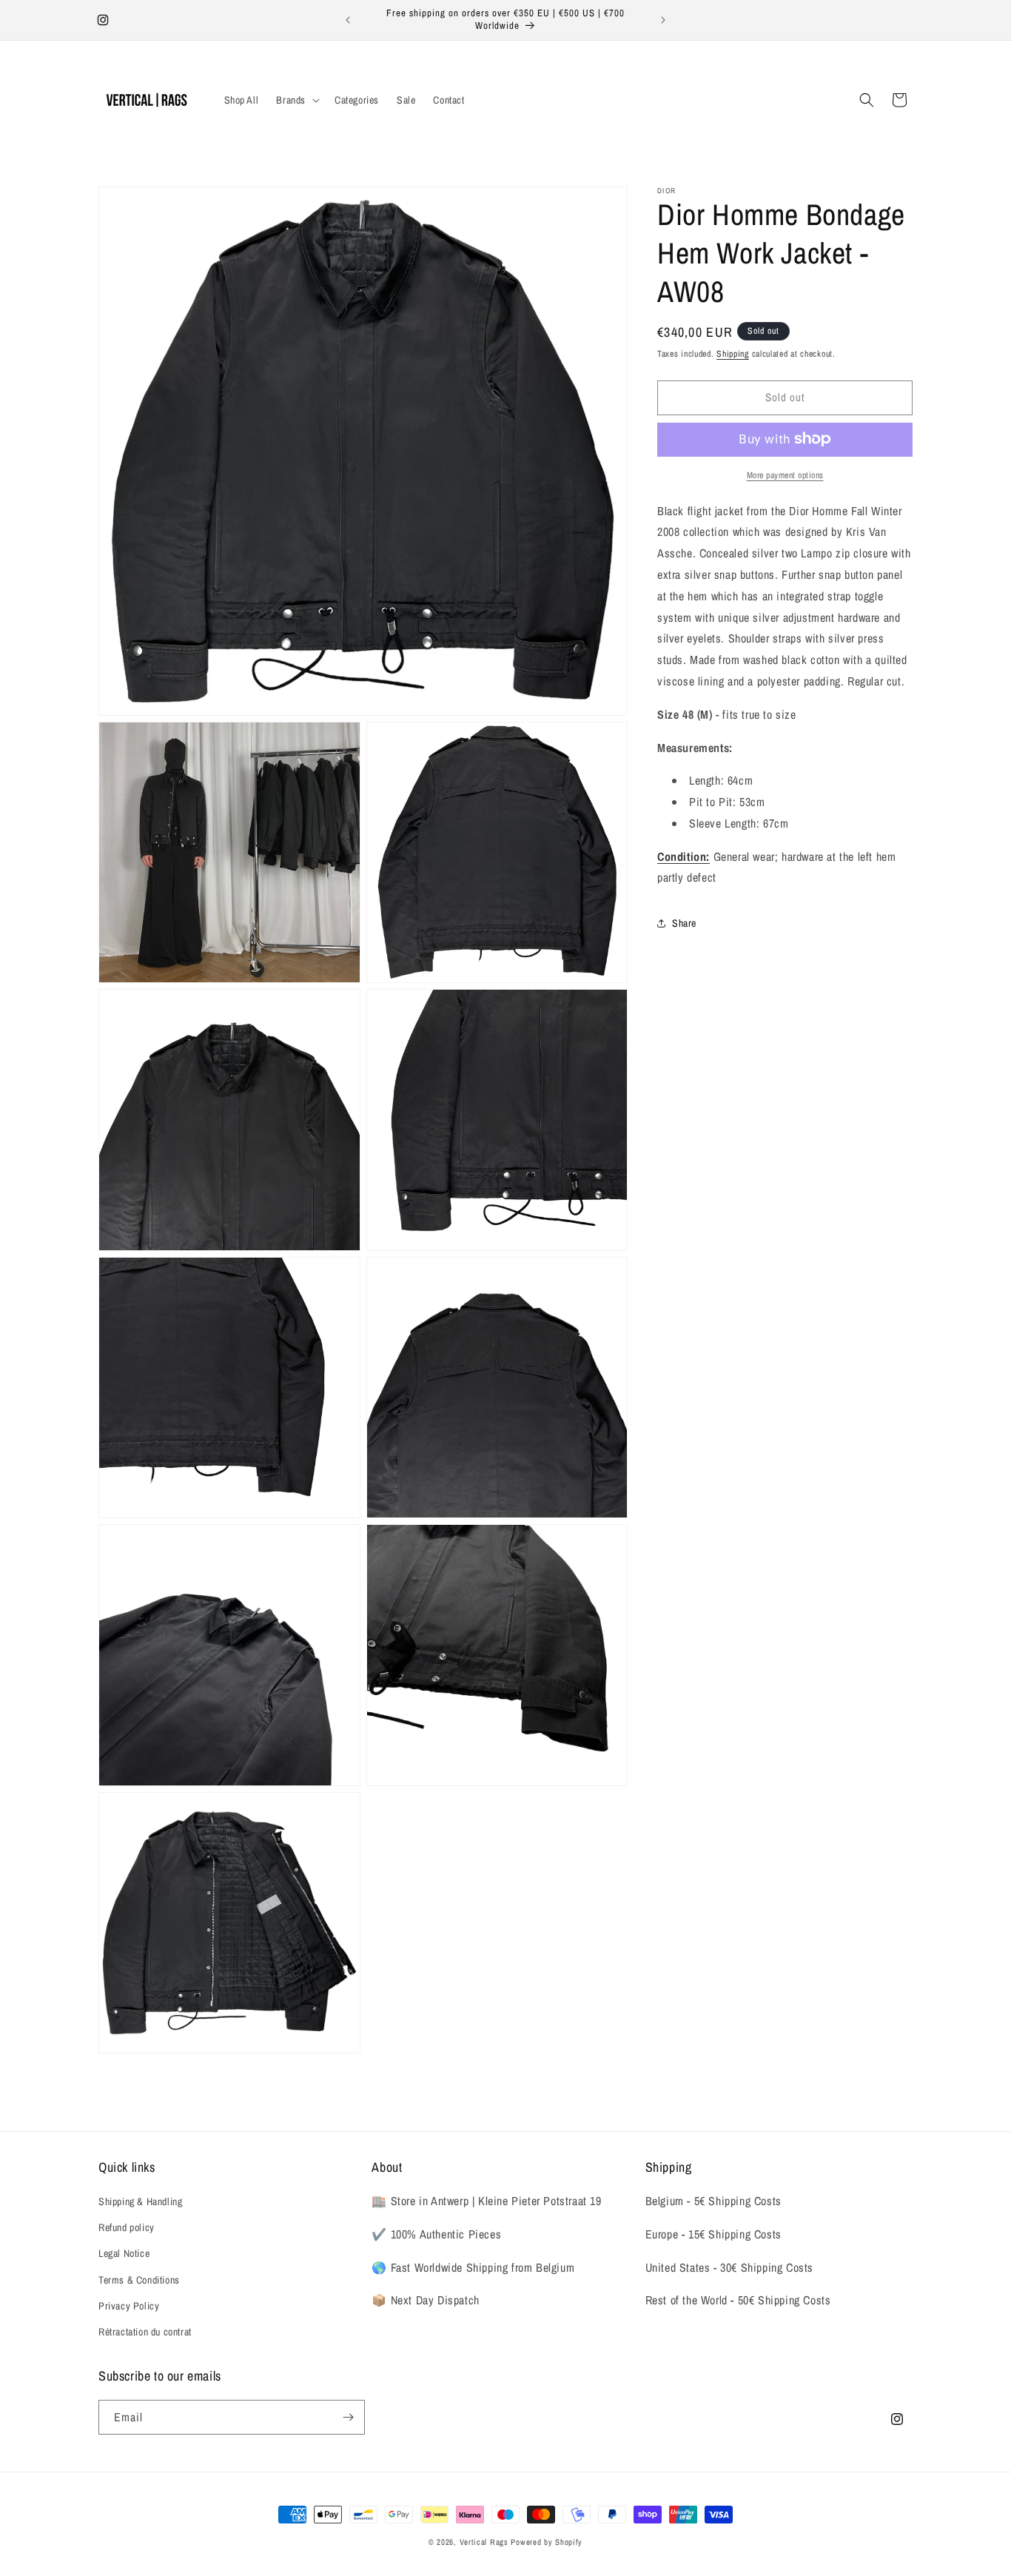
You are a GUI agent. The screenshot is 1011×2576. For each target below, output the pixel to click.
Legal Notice (124, 2253)
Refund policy (127, 2227)
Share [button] (684, 922)
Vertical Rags (484, 2542)
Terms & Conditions (139, 2280)
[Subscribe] (348, 2417)
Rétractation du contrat (145, 2332)
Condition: (683, 856)
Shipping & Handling (140, 2201)
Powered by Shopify (547, 2542)
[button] (296, 100)
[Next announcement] (663, 20)
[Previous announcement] (348, 20)
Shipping (733, 354)
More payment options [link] (785, 474)
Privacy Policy (129, 2306)
